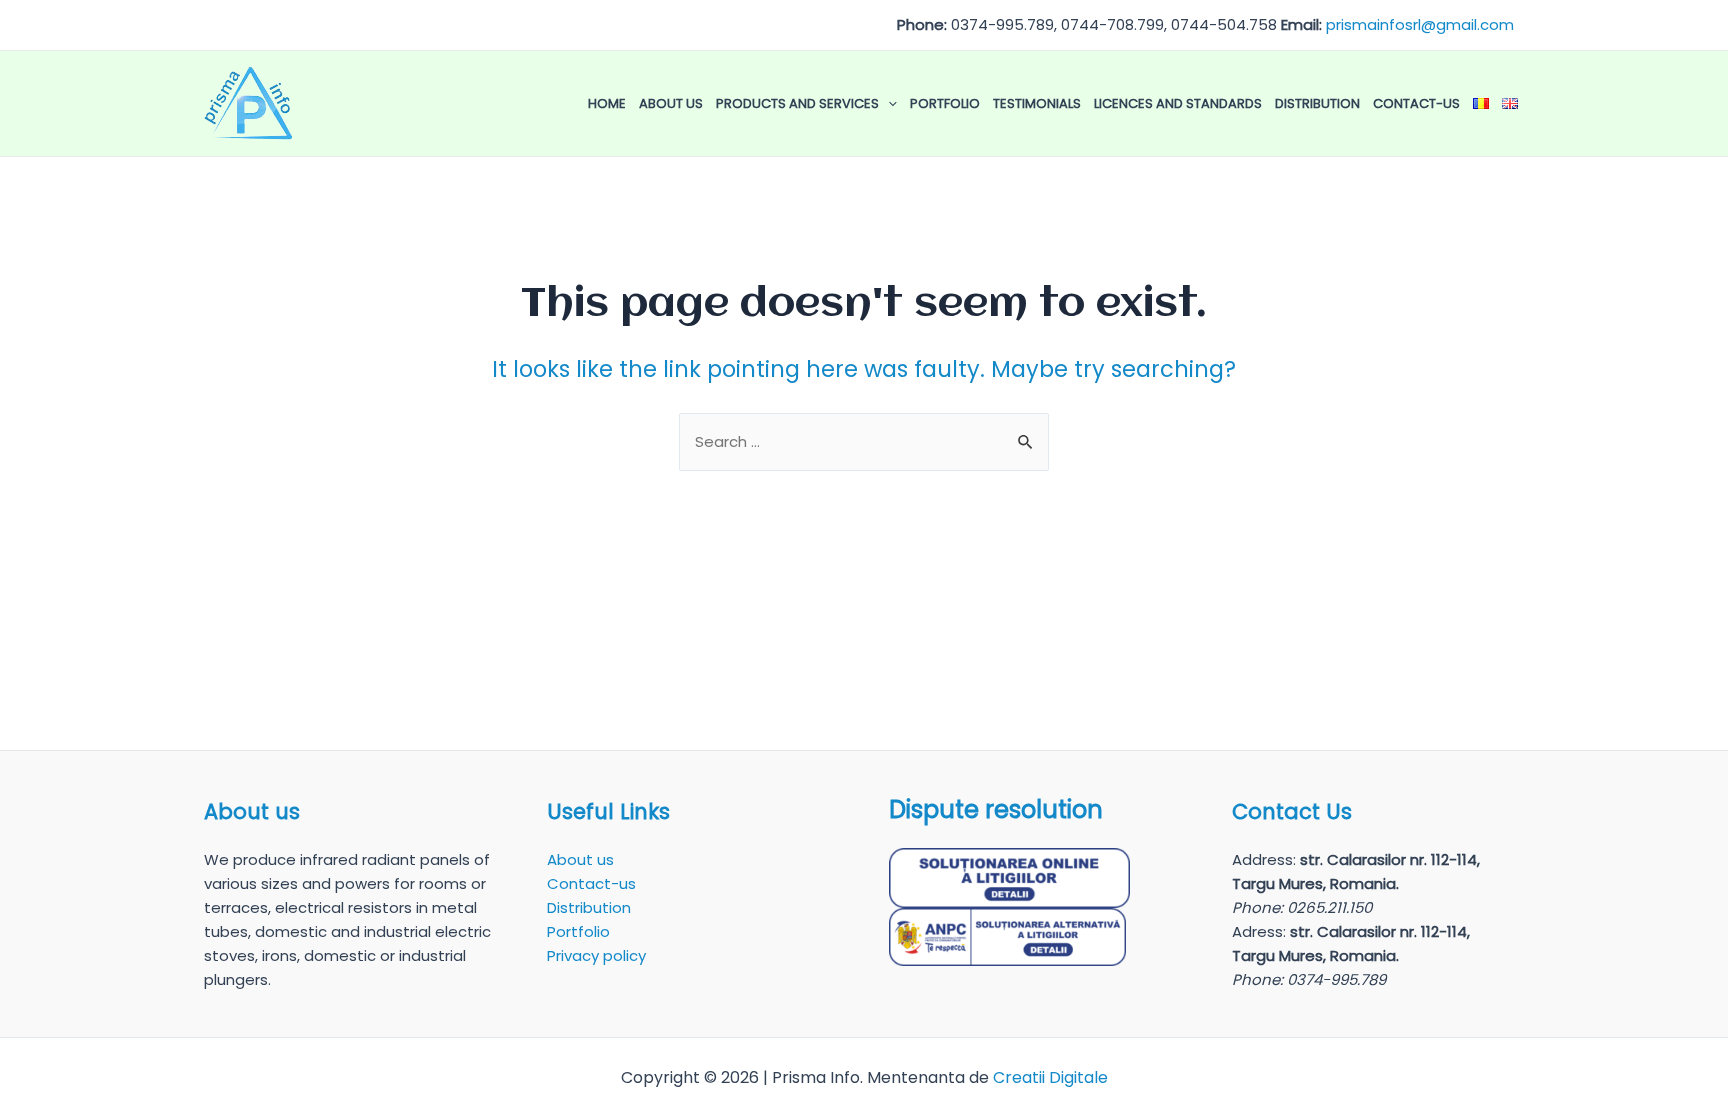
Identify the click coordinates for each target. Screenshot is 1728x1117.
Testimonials (1037, 103)
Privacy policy (596, 955)
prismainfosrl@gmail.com (1420, 24)
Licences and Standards (1178, 103)
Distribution (1317, 103)
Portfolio (945, 103)
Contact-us (1416, 103)
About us (671, 103)
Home (607, 103)
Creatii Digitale (1050, 1077)
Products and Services (797, 103)
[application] (888, 104)
